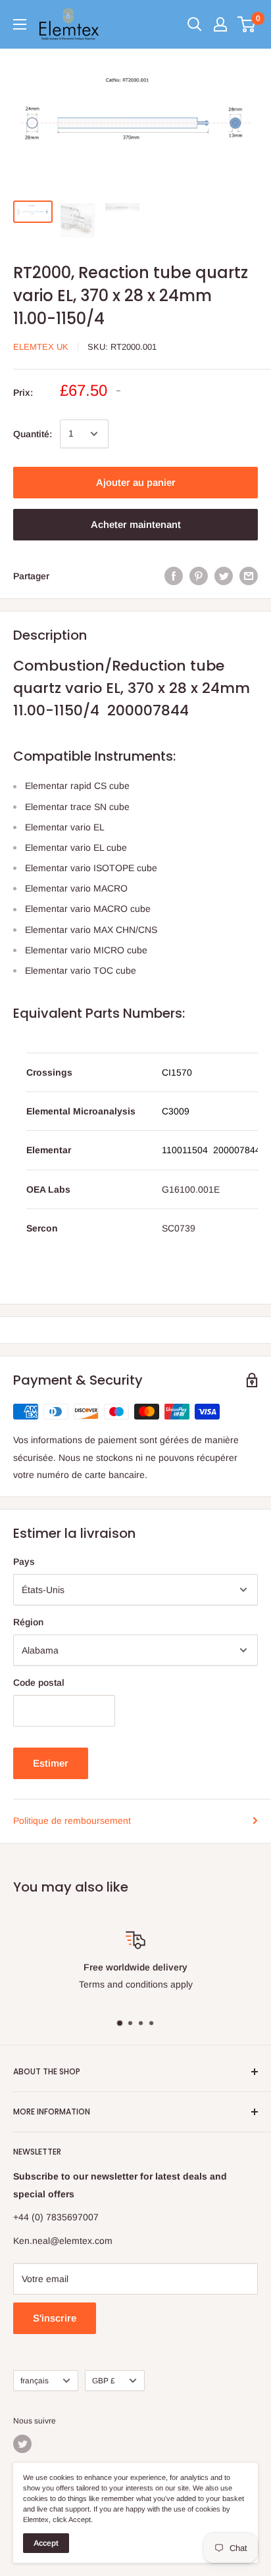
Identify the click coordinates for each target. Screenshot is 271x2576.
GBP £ (104, 2381)
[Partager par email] (249, 576)
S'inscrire (55, 2318)
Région (28, 1622)
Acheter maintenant (136, 524)
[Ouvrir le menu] (20, 24)
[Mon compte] (220, 24)
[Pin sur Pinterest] (199, 576)
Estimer (51, 1763)
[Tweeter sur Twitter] (224, 576)
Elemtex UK (41, 347)
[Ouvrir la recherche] (195, 24)
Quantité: (33, 434)
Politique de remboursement (72, 1821)
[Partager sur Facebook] (174, 576)
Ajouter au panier (136, 482)
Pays (24, 1562)
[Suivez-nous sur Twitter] (22, 2444)
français (35, 2381)
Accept (46, 2543)
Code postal (39, 1682)
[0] (247, 24)
